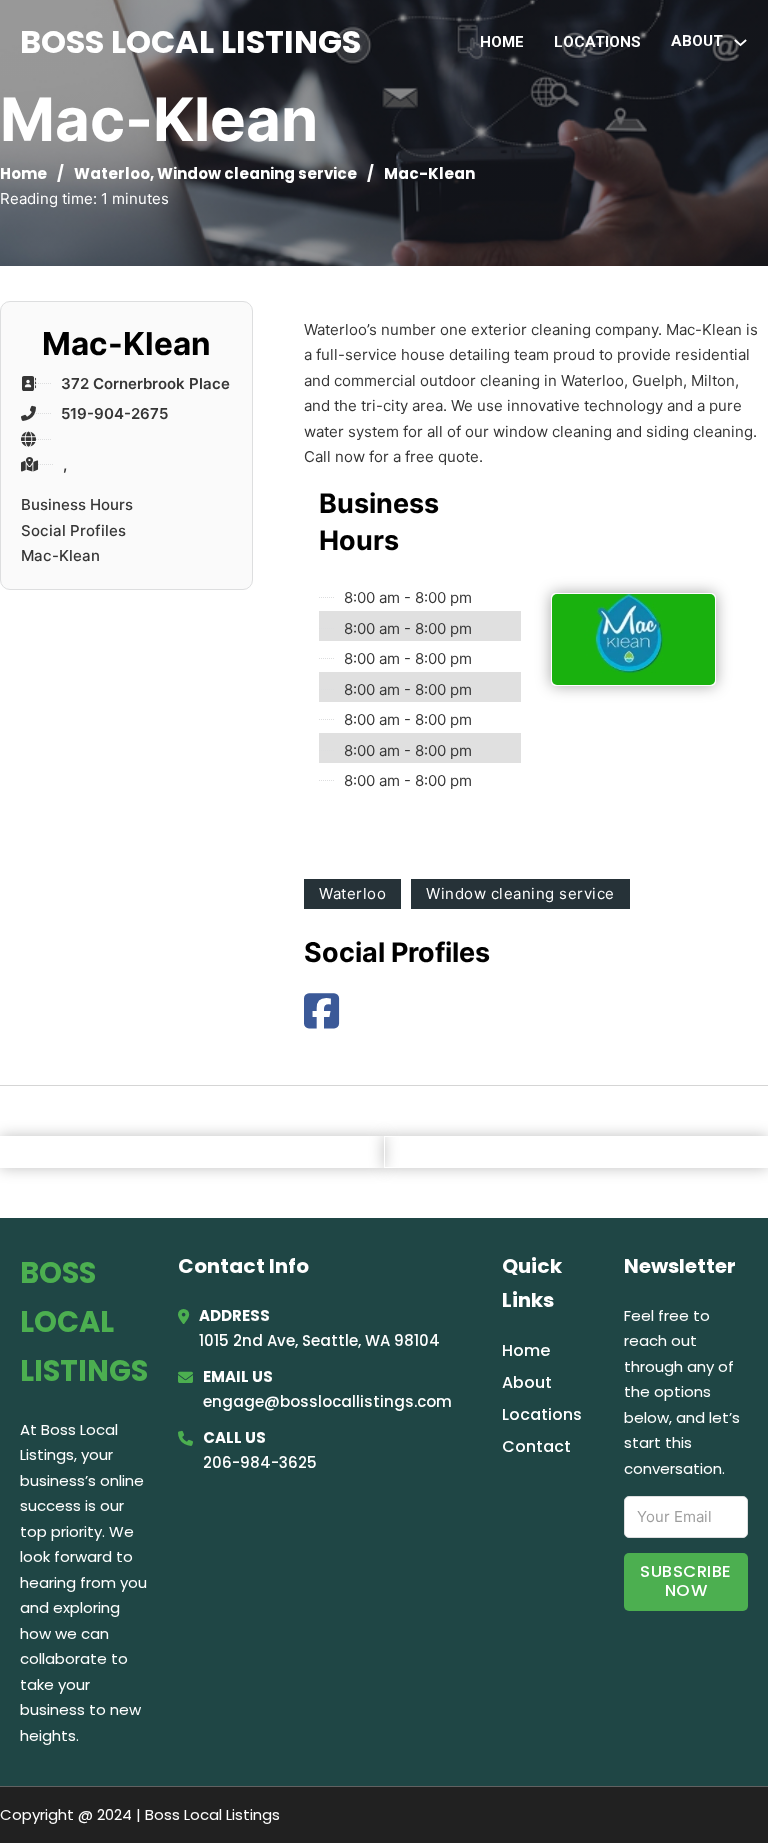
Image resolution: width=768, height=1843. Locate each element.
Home (502, 42)
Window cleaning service (257, 173)
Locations (597, 42)
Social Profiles (73, 530)
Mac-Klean (60, 555)
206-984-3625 (260, 1462)
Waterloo (112, 173)
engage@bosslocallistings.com (327, 1401)
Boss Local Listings (190, 41)
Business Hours (77, 504)
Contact (536, 1446)
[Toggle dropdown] (740, 42)
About (527, 1382)
